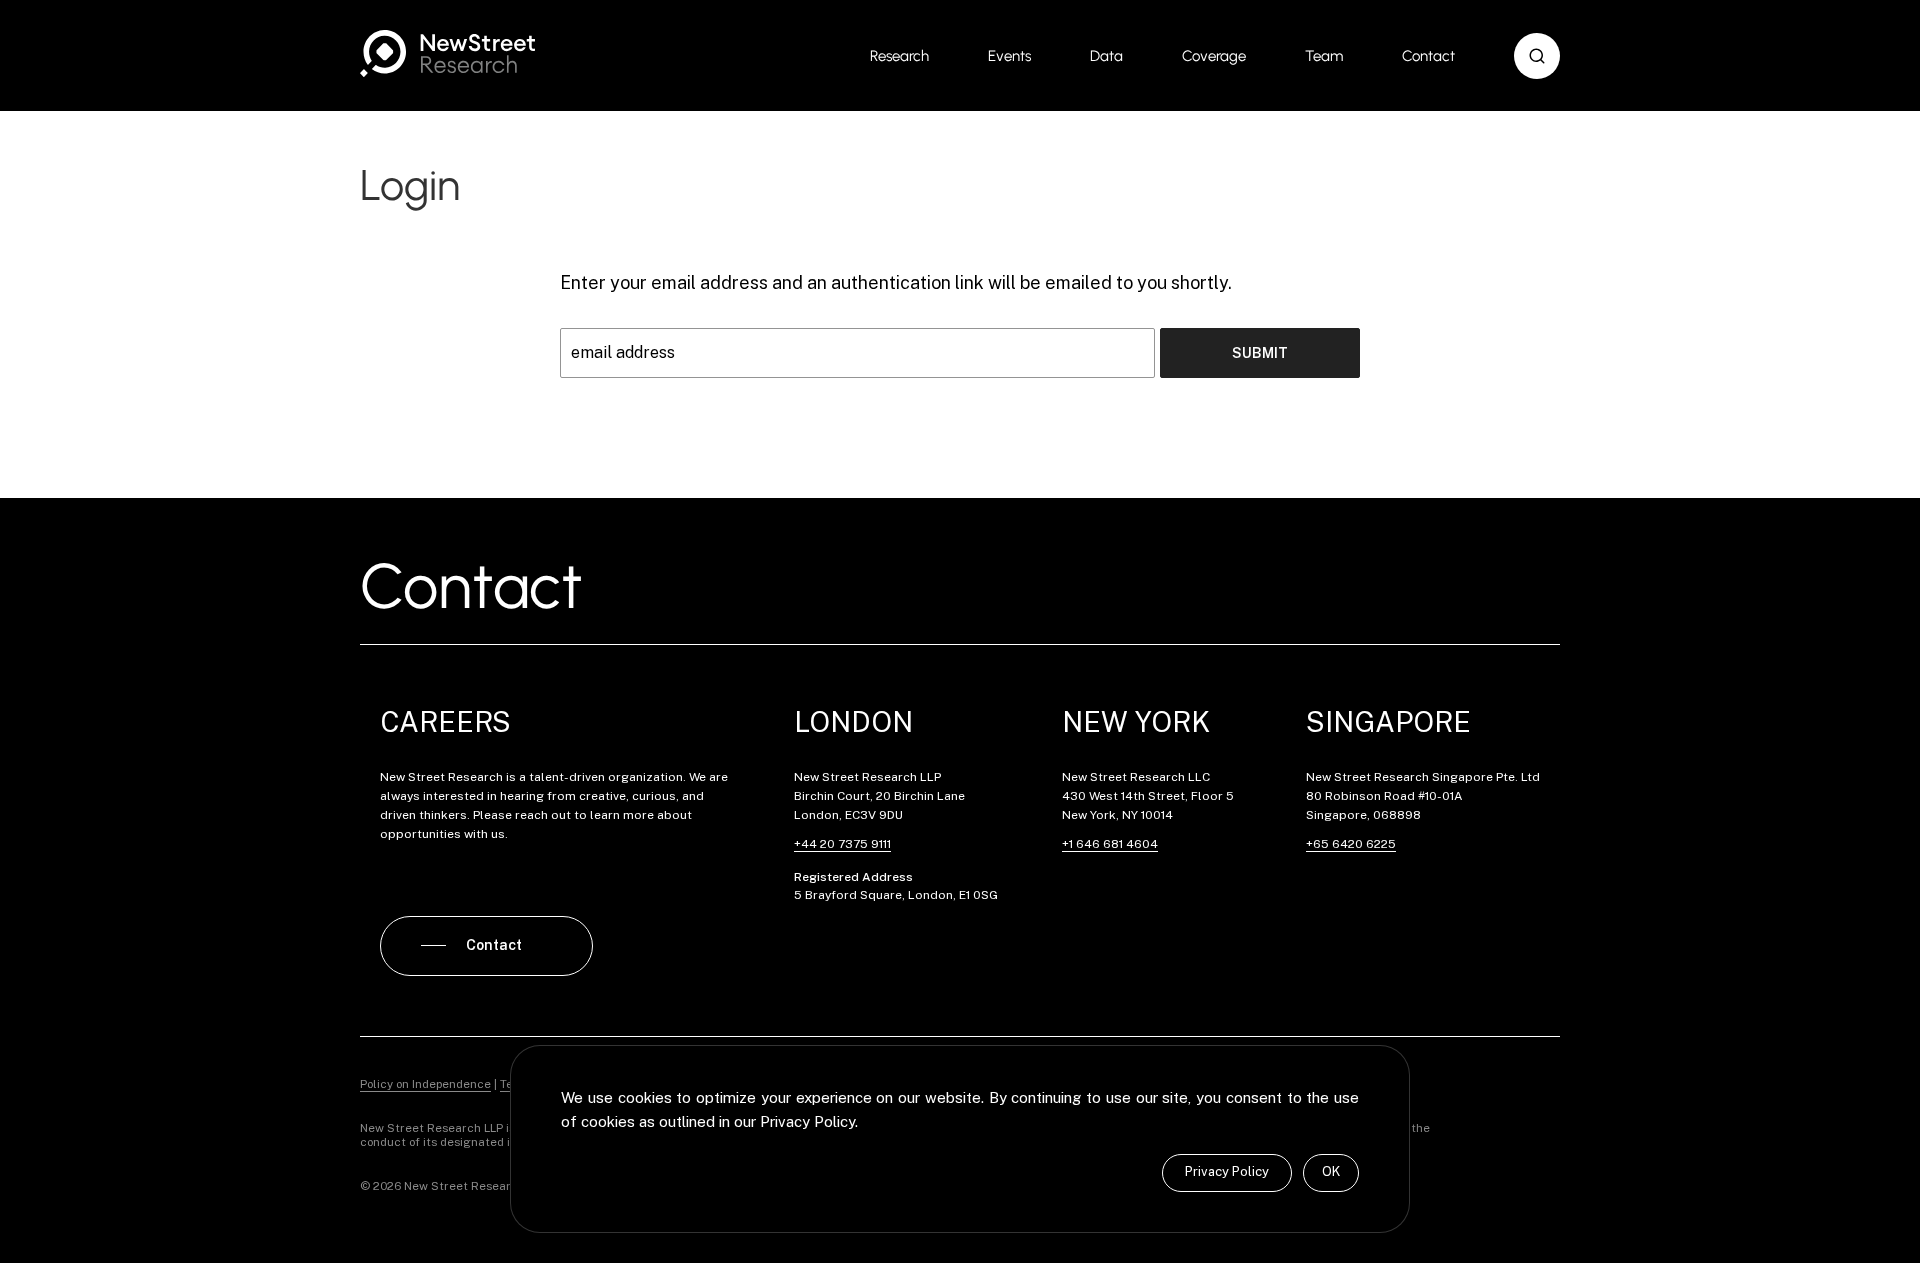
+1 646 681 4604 (1110, 844)
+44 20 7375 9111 (842, 844)
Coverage (1214, 56)
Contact (1428, 56)
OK (1331, 1171)
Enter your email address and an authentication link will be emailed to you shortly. (896, 282)
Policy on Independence (425, 1084)
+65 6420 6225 (1351, 844)
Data (1106, 56)
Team (1324, 56)
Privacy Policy (1227, 1171)
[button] (1537, 56)
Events (1009, 56)
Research (899, 56)
